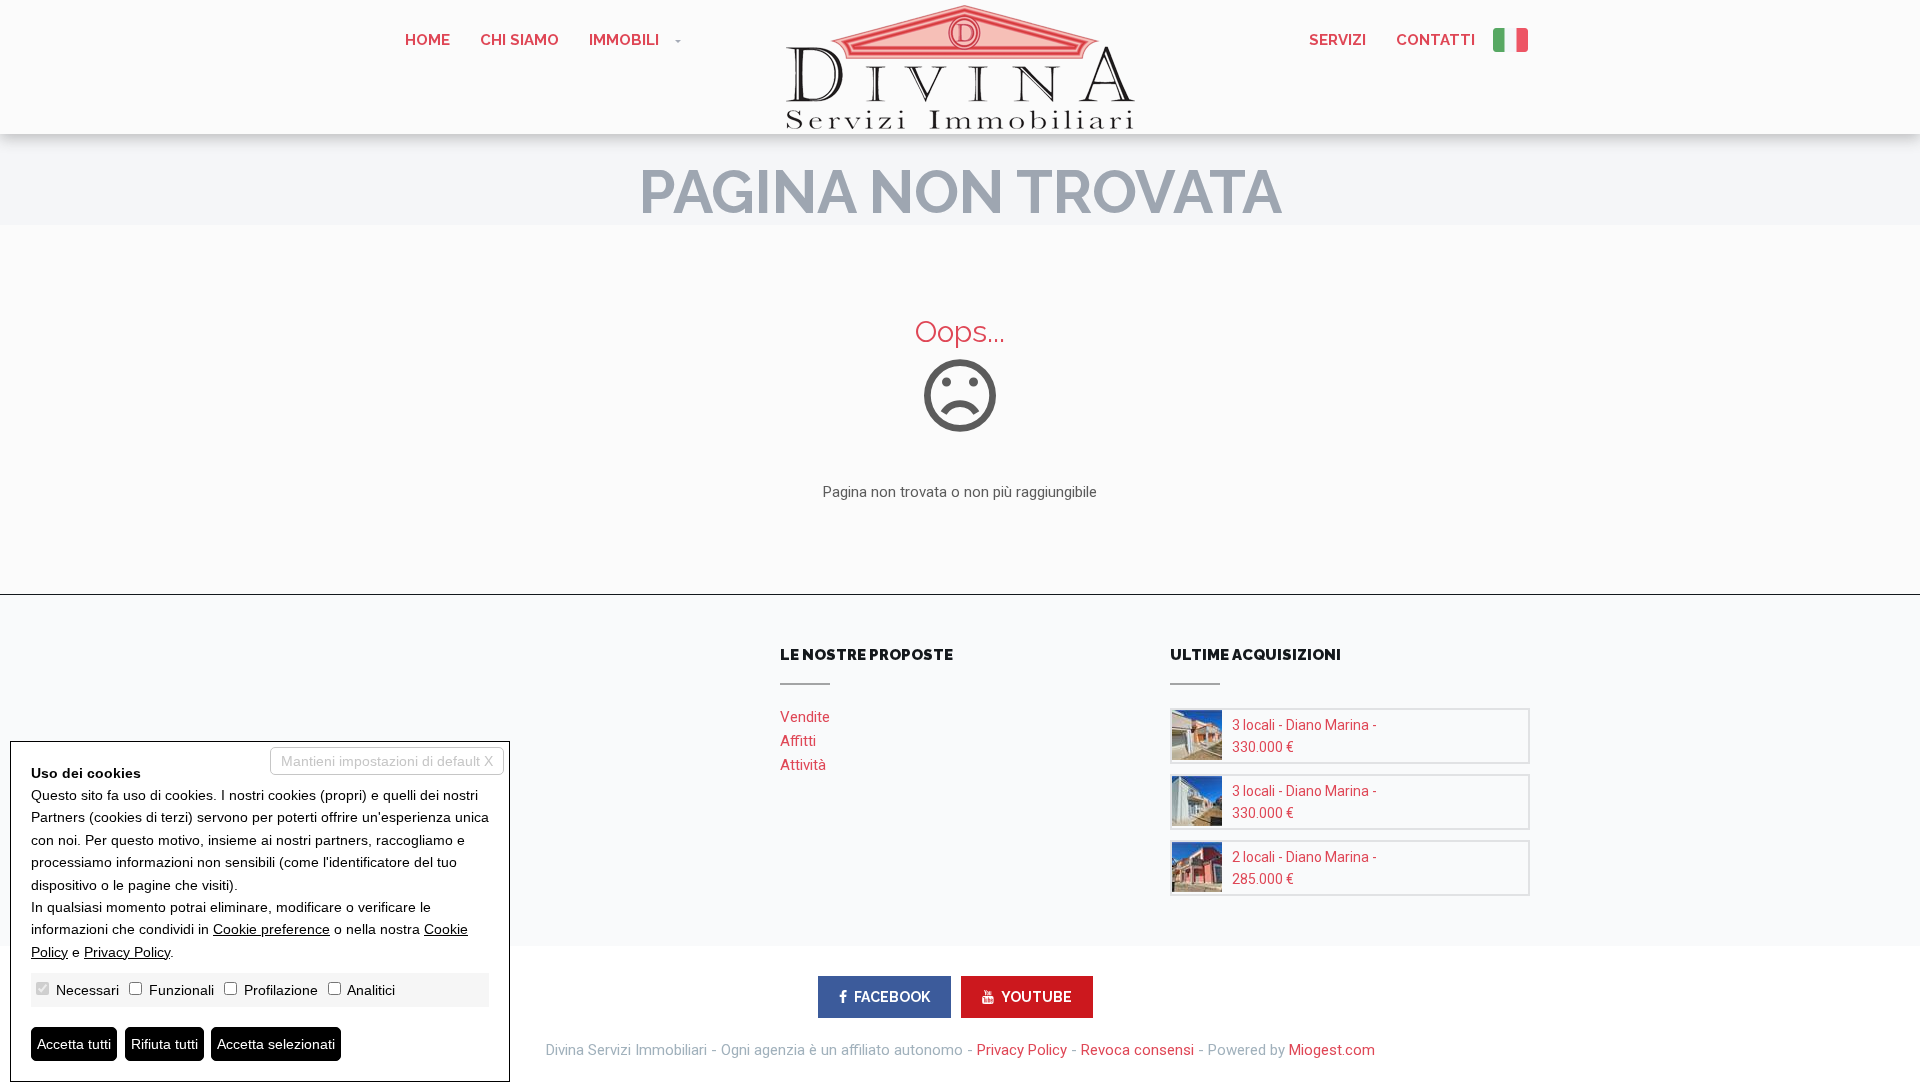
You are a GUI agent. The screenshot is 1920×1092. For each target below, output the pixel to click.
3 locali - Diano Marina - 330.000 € (1304, 736)
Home (427, 40)
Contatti (1435, 40)
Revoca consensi (1137, 1050)
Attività (803, 765)
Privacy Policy (1022, 1050)
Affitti (798, 741)
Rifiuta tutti (164, 1044)
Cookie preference (271, 929)
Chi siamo (519, 40)
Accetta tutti (74, 1044)
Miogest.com (1332, 1050)
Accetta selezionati (276, 1044)
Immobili (624, 40)
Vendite (805, 717)
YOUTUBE (1036, 997)
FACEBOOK (892, 997)
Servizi (1337, 40)
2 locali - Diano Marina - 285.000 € (1304, 868)
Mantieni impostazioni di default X (387, 761)
